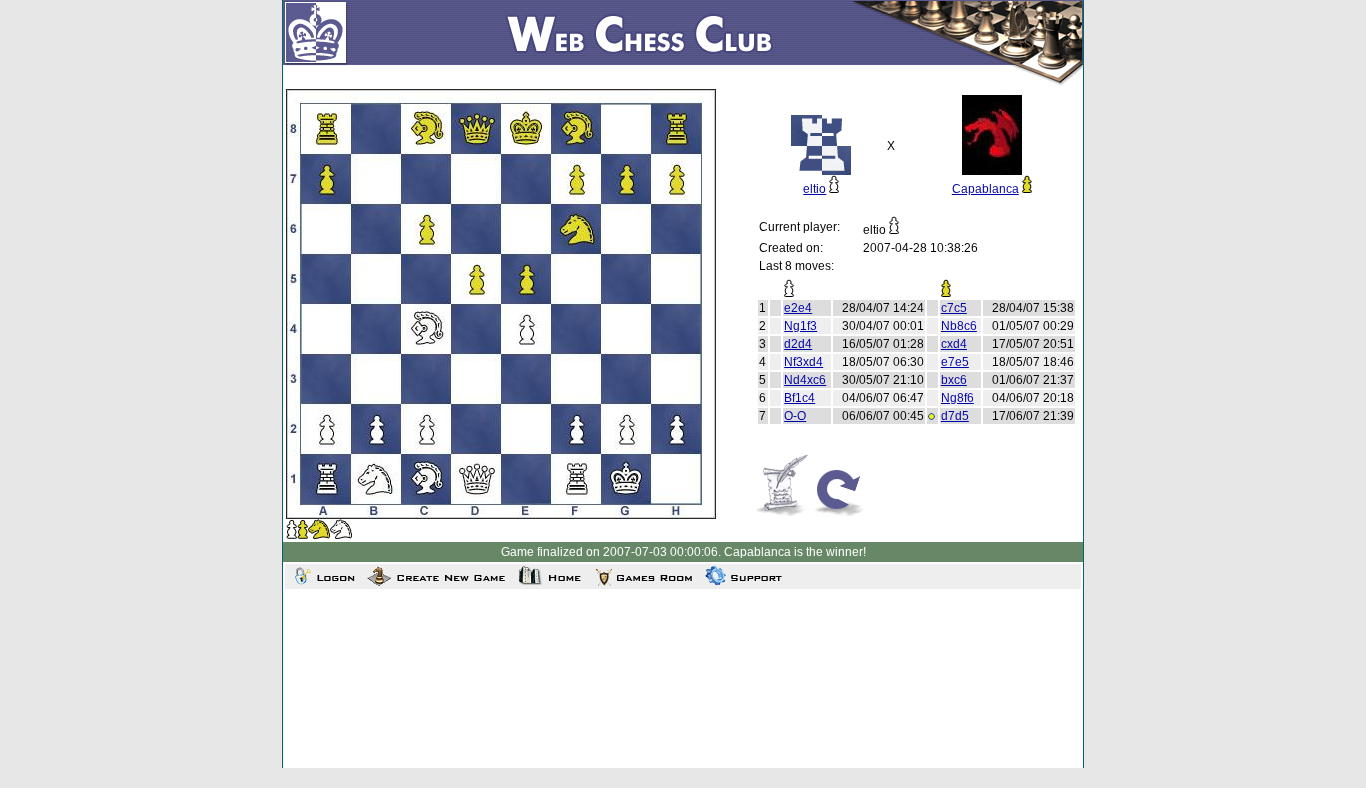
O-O (795, 416)
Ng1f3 (800, 326)
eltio (814, 189)
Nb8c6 (959, 326)
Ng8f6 (957, 398)
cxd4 (954, 344)
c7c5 (954, 308)
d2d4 (798, 344)
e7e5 (955, 362)
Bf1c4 (799, 398)
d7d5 (955, 416)
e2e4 (798, 308)
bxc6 (954, 380)
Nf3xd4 (803, 362)
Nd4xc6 (805, 380)
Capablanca (985, 189)
